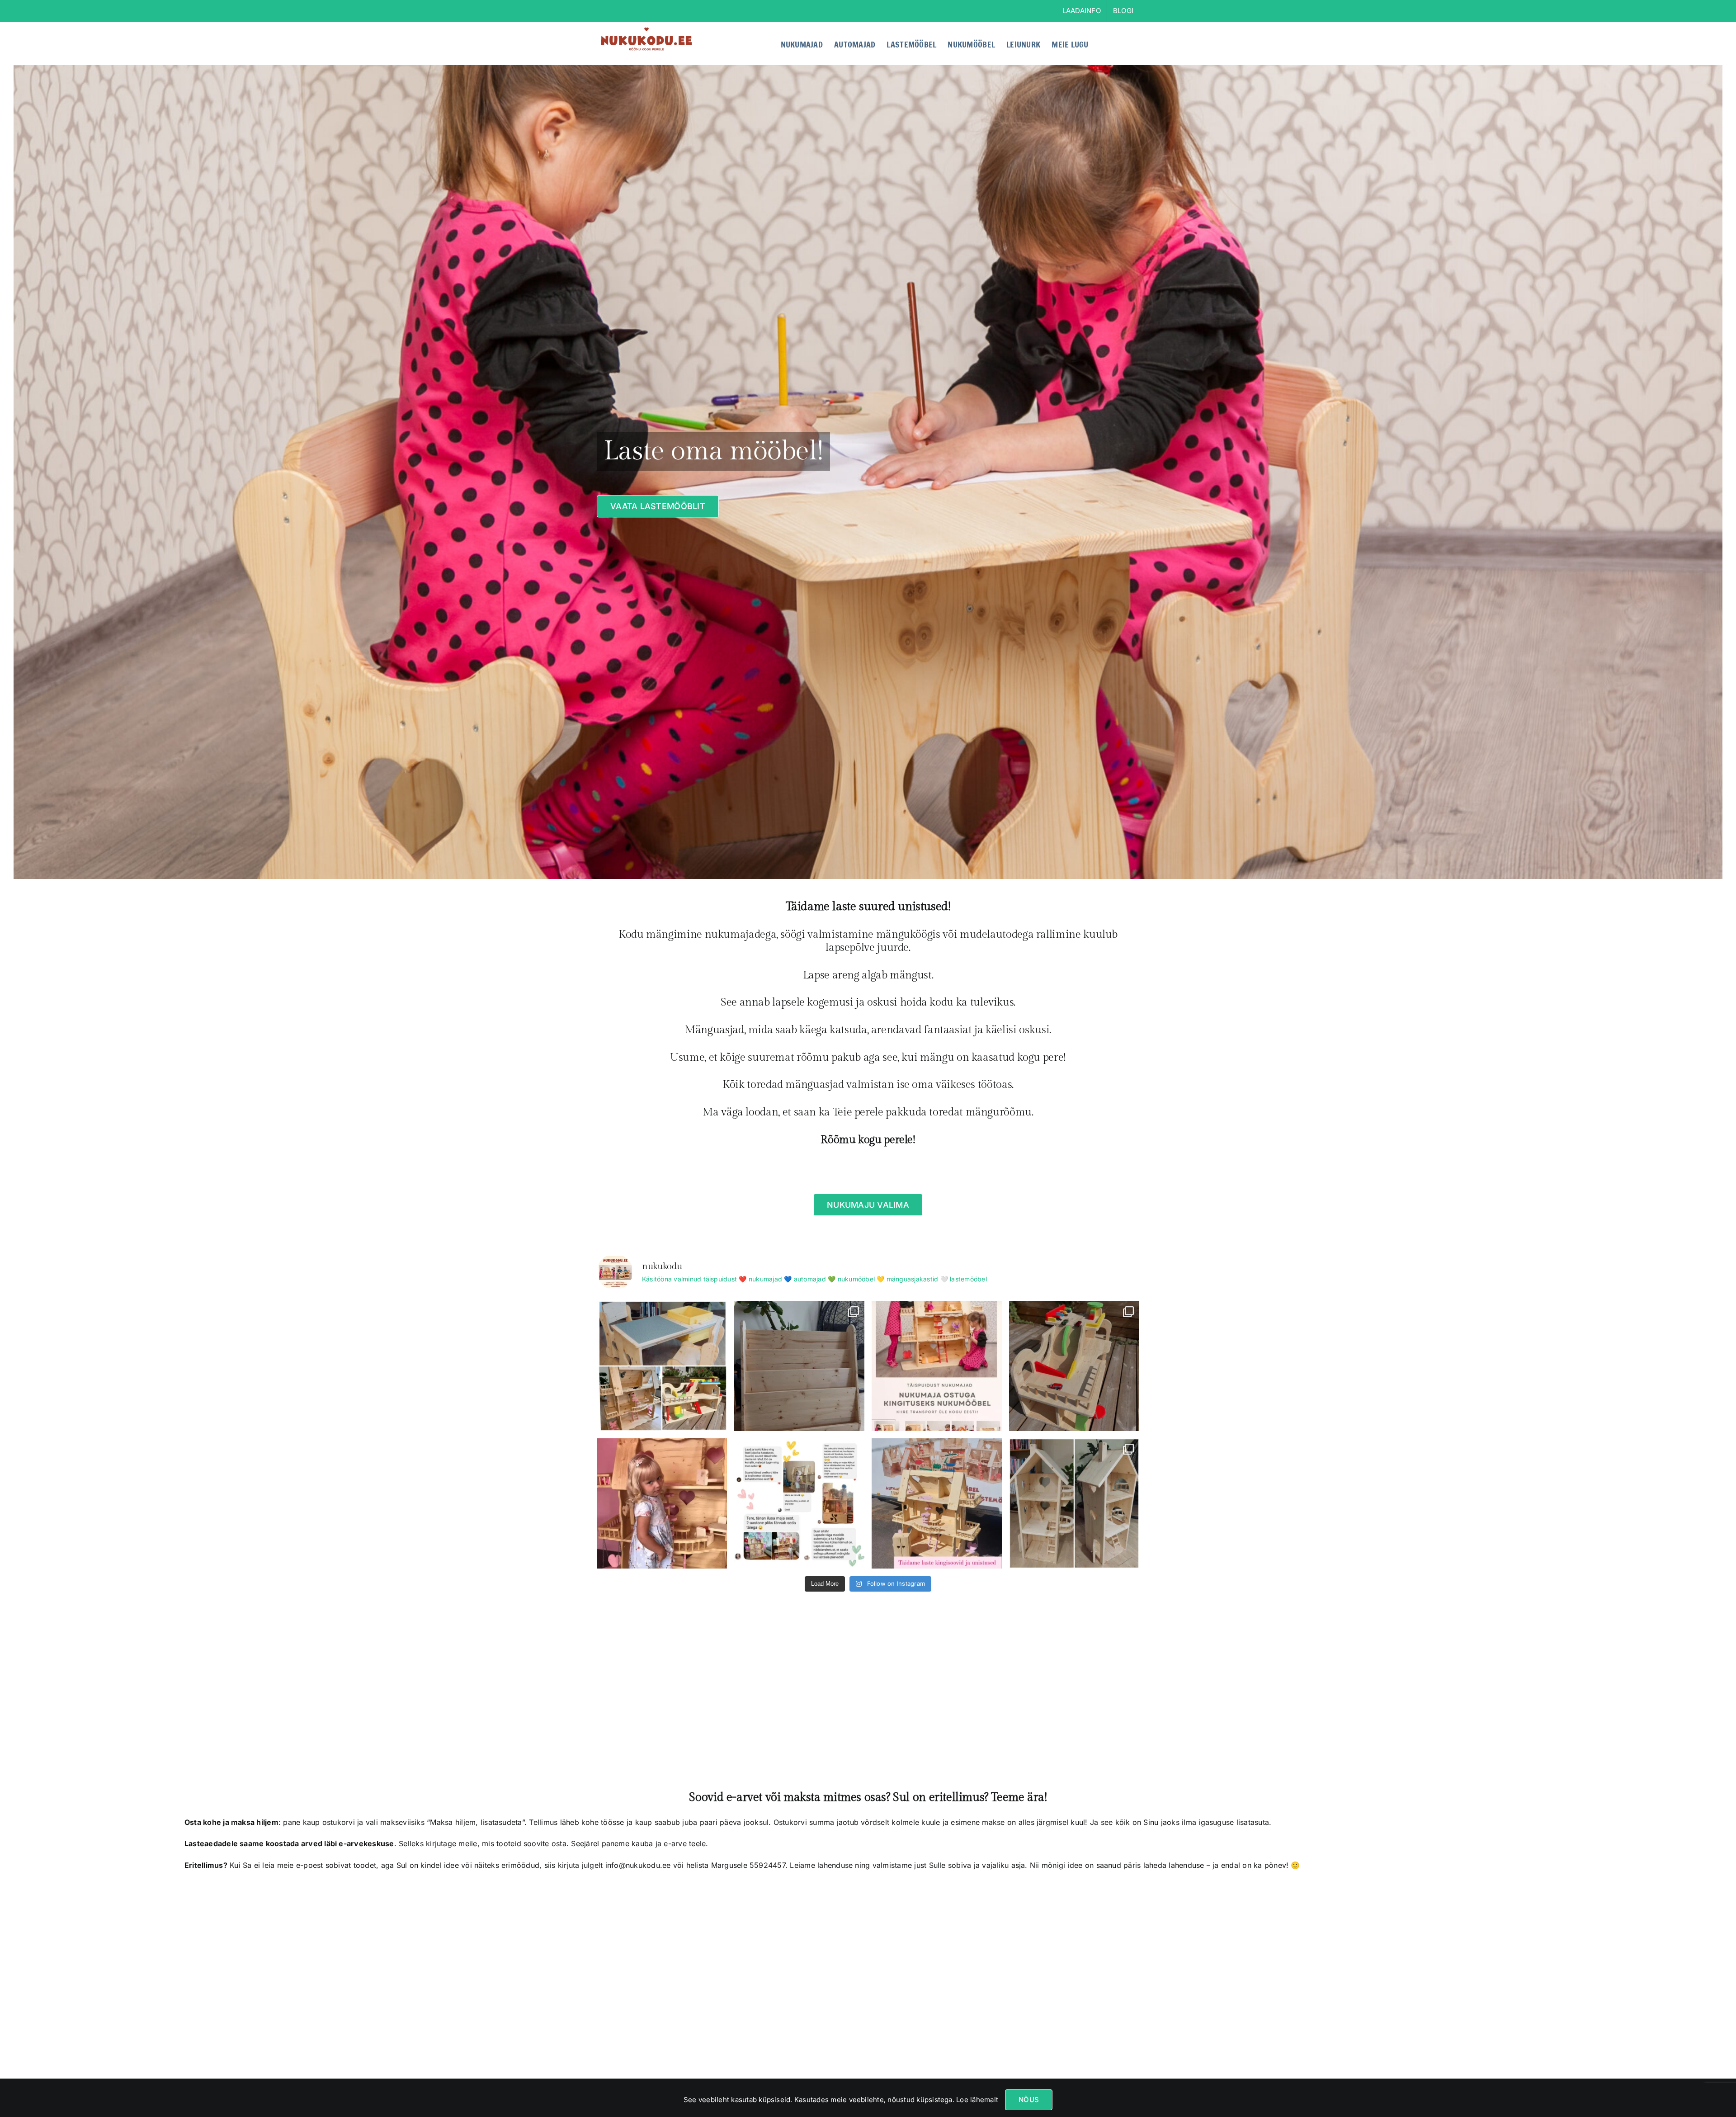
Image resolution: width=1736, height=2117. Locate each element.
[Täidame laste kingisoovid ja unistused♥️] (937, 1503)
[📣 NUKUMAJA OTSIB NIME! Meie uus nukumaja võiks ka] (1074, 1503)
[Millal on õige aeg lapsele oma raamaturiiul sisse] (799, 1366)
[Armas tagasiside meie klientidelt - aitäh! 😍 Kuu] (799, 1503)
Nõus (1029, 2100)
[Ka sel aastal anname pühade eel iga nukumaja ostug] (937, 1366)
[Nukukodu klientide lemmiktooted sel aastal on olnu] (662, 1366)
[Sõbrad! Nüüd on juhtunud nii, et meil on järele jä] (1074, 1366)
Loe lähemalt (976, 2100)
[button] (1125, 43)
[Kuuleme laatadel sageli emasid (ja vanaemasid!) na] (662, 1503)
